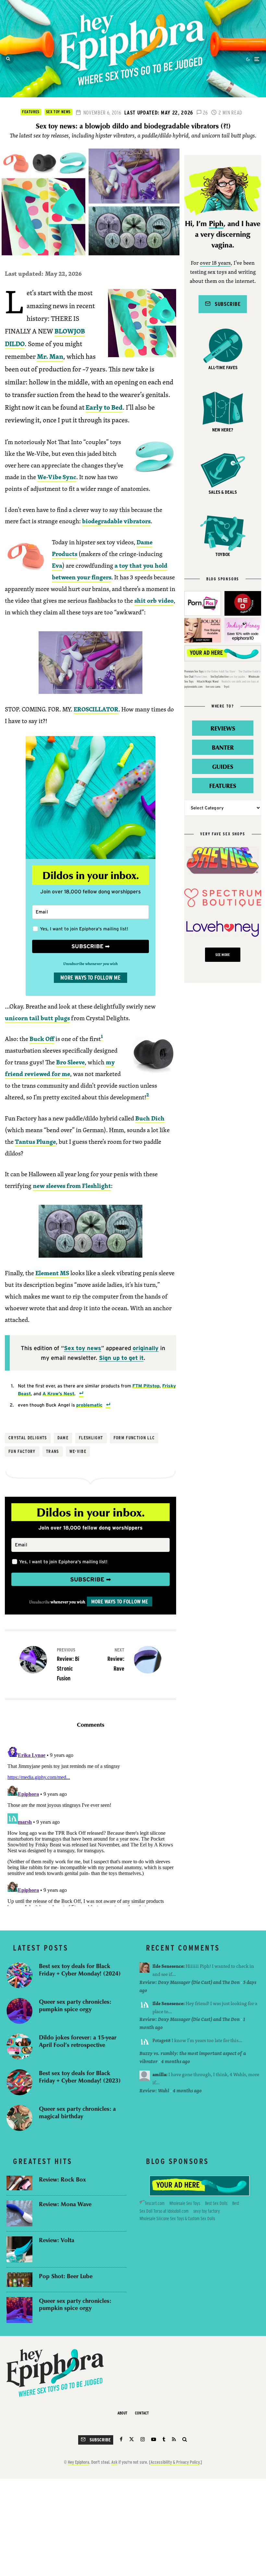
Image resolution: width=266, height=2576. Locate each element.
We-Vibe (78, 1451)
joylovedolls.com (193, 687)
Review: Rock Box (62, 2179)
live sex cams (213, 687)
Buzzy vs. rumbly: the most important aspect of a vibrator (193, 2057)
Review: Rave (116, 1659)
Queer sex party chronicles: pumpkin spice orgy (75, 2005)
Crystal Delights (28, 1438)
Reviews (223, 728)
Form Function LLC (134, 1438)
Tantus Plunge (35, 1142)
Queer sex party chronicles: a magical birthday (77, 2112)
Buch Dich (150, 1118)
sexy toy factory (207, 2211)
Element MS (52, 1273)
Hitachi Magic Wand (208, 681)
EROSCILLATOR (96, 709)
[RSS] (174, 2439)
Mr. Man (50, 356)
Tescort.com (155, 2203)
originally (146, 1348)
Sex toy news (83, 1348)
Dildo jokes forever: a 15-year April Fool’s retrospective (78, 2041)
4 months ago (176, 2061)
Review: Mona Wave (65, 2204)
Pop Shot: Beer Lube (66, 2276)
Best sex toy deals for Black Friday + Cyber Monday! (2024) (80, 1970)
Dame (63, 1438)
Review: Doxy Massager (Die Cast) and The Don (190, 1982)
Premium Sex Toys (194, 671)
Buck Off (42, 1039)
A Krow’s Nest (58, 1393)
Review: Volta (57, 2240)
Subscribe (225, 304)
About (122, 2413)
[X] (132, 2439)
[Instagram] (143, 2439)
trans (53, 1451)
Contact (142, 2413)
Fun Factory (22, 1451)
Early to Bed (104, 407)
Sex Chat (189, 677)
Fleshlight (91, 1438)
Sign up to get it (121, 1358)
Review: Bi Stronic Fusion (68, 1664)
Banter (223, 747)
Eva (57, 565)
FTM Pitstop (146, 1386)
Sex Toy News (58, 112)
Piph (216, 224)
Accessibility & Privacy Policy (175, 2462)
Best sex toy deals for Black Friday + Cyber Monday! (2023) (80, 2077)
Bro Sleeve (70, 1062)
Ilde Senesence (168, 1966)
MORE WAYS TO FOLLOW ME (91, 978)
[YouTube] (154, 2439)
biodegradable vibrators (116, 521)
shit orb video (154, 600)
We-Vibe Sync (57, 477)
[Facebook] (121, 2439)
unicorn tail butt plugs (37, 1018)
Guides (223, 766)
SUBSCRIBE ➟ (91, 946)
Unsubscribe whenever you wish (91, 964)
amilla (159, 2074)
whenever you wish (68, 1602)
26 (205, 113)
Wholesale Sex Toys (185, 2203)
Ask (114, 2462)
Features (31, 112)
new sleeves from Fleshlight (72, 1186)
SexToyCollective (220, 677)
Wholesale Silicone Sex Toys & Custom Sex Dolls (177, 2219)
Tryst (227, 687)
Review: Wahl (154, 2091)
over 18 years (215, 263)
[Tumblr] (164, 2439)
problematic (89, 1405)
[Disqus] (91, 1825)
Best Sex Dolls (216, 2203)
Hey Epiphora (79, 2462)
